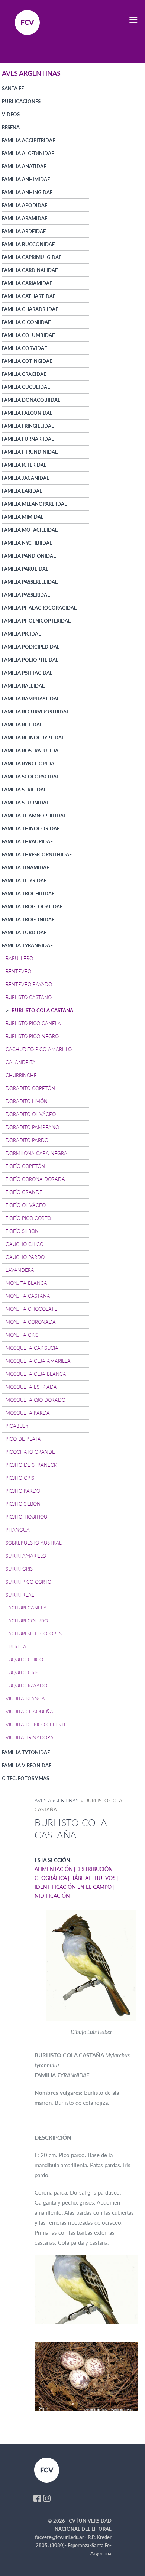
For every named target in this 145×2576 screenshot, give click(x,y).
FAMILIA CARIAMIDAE (27, 283)
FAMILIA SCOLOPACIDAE (30, 777)
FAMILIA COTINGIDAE (27, 361)
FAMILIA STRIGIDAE (24, 790)
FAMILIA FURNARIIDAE (28, 439)
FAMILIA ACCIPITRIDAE (28, 140)
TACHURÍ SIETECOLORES (34, 1634)
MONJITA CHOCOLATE (31, 1309)
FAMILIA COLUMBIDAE (28, 335)
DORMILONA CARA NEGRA (36, 1153)
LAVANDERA (20, 1270)
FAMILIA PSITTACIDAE (27, 673)
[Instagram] (47, 2498)
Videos (11, 114)
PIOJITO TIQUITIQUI (27, 1517)
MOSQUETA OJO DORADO (36, 1400)
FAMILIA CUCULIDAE (26, 387)
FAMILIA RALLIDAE (23, 686)
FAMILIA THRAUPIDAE (27, 841)
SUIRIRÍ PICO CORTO (28, 1582)
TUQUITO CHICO (24, 1660)
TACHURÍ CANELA (26, 1608)
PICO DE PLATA (23, 1439)
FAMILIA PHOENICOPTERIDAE (36, 621)
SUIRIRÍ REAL (20, 1595)
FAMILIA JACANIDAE (25, 478)
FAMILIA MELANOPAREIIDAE (34, 504)
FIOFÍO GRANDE (24, 1192)
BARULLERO (19, 958)
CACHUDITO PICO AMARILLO (39, 1049)
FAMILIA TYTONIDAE (26, 1752)
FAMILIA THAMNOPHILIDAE (34, 816)
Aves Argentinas (57, 1801)
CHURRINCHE (21, 1075)
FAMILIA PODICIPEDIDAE (31, 647)
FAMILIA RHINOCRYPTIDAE (33, 738)
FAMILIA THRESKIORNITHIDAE (37, 854)
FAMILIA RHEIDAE (22, 725)
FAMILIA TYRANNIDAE (27, 945)
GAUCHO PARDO (25, 1257)
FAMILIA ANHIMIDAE (26, 179)
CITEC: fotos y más (25, 1778)
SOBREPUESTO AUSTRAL (34, 1543)
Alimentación (54, 1869)
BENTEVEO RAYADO (29, 984)
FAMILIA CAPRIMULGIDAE (32, 257)
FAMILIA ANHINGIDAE (27, 192)
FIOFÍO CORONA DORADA (35, 1179)
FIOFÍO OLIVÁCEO (26, 1205)
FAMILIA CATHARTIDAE (29, 296)
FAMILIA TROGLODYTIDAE (32, 906)
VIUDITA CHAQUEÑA (29, 1712)
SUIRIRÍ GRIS (19, 1569)
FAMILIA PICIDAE (21, 634)
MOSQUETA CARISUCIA (32, 1348)
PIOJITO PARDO (23, 1491)
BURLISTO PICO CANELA (33, 1023)
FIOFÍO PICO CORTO (28, 1218)
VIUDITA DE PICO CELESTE (36, 1725)
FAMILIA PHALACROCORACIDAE (39, 608)
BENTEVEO (18, 971)
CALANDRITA (21, 1062)
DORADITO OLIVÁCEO (31, 1114)
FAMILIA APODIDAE (25, 205)
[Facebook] (37, 2498)
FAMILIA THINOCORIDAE (31, 828)
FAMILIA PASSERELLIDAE (30, 582)
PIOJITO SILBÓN (23, 1504)
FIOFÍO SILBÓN (22, 1231)
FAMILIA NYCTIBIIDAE (27, 543)
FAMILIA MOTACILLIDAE (30, 530)
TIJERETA (16, 1647)
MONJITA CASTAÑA (28, 1296)
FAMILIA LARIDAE (22, 491)
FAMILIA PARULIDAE (25, 569)
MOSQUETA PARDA (28, 1413)
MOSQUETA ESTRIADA (31, 1387)
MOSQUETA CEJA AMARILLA (38, 1361)
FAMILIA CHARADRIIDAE (30, 309)
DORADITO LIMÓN (27, 1101)
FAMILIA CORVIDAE (24, 348)
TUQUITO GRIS (22, 1673)
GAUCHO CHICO (25, 1244)
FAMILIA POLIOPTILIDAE (30, 660)
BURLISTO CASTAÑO (29, 997)
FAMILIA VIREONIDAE (27, 1765)
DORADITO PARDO (27, 1140)
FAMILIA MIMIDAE (23, 517)
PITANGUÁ (18, 1530)
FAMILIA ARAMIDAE (25, 218)
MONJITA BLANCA (26, 1283)
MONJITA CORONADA (31, 1322)
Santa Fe (13, 88)
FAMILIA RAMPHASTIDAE (31, 699)
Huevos (105, 1878)
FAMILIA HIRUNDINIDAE (30, 452)
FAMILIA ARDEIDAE (24, 231)
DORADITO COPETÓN (30, 1088)
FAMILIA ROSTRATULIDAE (31, 751)
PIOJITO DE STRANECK (31, 1465)
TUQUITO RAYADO (26, 1686)
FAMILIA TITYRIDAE (24, 880)
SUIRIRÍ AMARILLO (26, 1556)
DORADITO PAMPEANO (32, 1127)
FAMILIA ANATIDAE (24, 166)
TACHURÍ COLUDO (27, 1621)
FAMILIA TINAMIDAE (25, 867)
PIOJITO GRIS (20, 1478)
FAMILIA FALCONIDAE (27, 413)
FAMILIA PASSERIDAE (26, 595)
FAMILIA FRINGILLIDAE (28, 426)
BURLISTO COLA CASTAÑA (42, 1010)
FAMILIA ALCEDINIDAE (28, 153)
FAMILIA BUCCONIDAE (28, 244)
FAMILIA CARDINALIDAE (30, 270)
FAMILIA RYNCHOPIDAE (29, 764)
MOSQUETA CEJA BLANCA (36, 1374)
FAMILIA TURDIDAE (24, 932)
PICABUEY (17, 1426)
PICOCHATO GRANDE (30, 1452)
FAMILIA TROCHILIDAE (28, 893)
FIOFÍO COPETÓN (25, 1166)
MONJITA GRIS (22, 1335)
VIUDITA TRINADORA (30, 1737)
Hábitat (81, 1878)
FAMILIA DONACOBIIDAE (31, 400)
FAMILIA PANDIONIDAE (29, 556)
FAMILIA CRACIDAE (24, 374)
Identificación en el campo (73, 1887)
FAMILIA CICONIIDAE (26, 322)
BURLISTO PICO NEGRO (32, 1036)
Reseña (11, 127)
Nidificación (52, 1896)
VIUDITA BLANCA (25, 1699)
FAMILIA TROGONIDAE (28, 919)
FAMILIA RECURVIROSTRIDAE (36, 712)
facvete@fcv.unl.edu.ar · (61, 2537)
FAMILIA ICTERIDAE (24, 465)
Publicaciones (21, 101)
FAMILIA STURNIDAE (25, 803)
